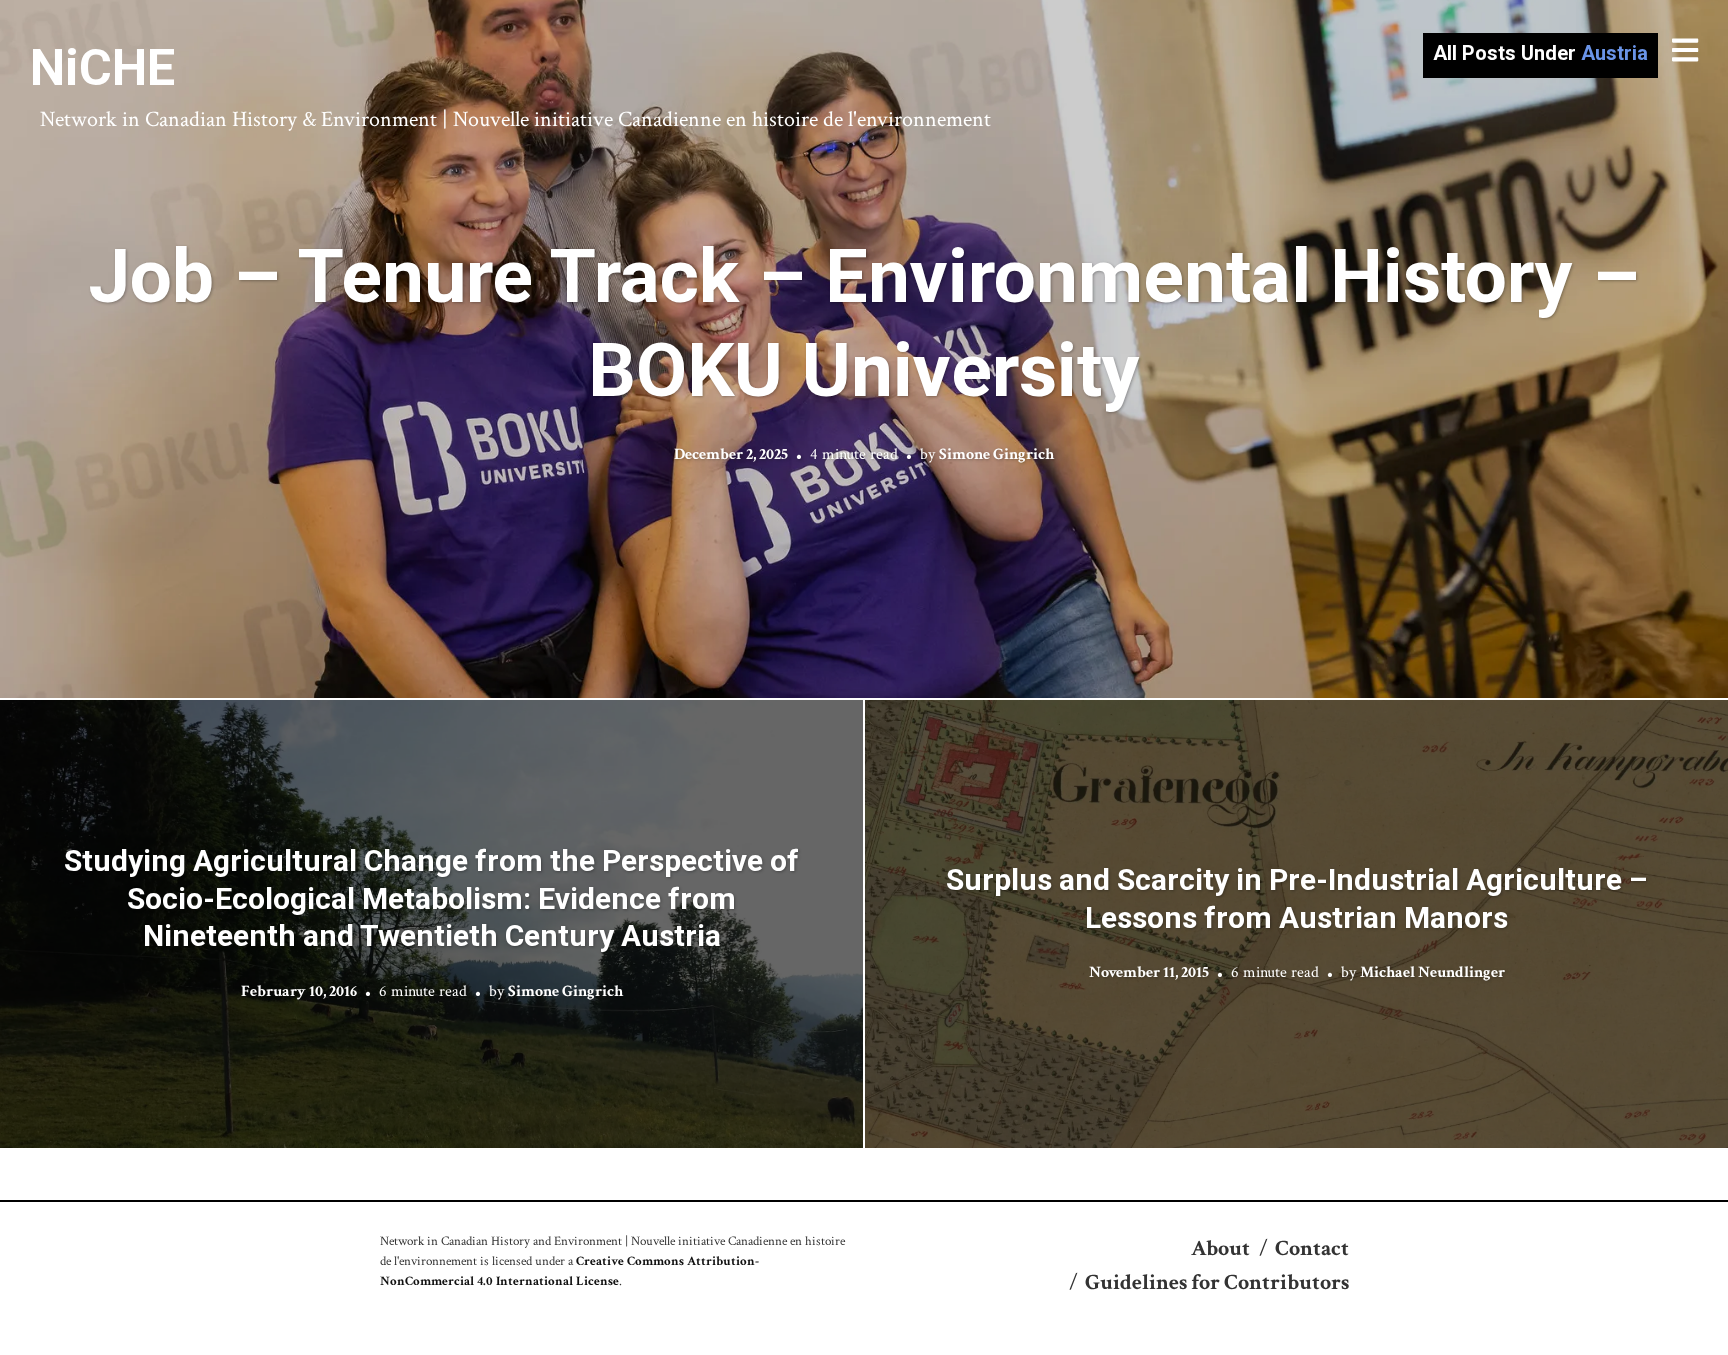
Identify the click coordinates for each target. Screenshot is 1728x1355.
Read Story (864, 349)
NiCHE (102, 68)
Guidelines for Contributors (1217, 1282)
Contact (1312, 1248)
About (1220, 1248)
